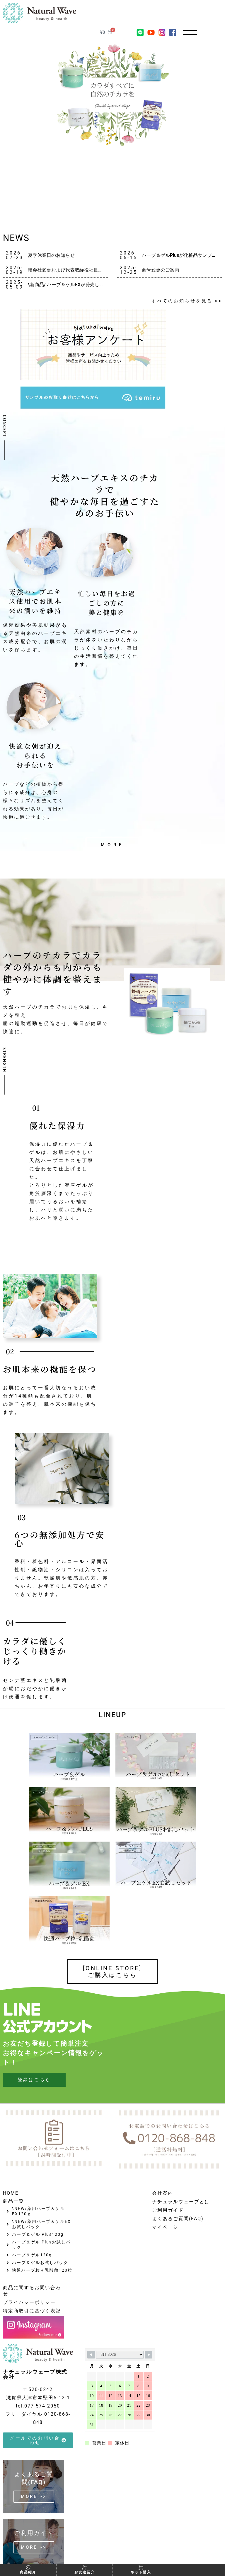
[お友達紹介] (85, 2567)
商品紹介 (28, 2572)
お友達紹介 (85, 2572)
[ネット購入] (141, 2567)
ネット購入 (141, 2572)
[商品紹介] (28, 2567)
